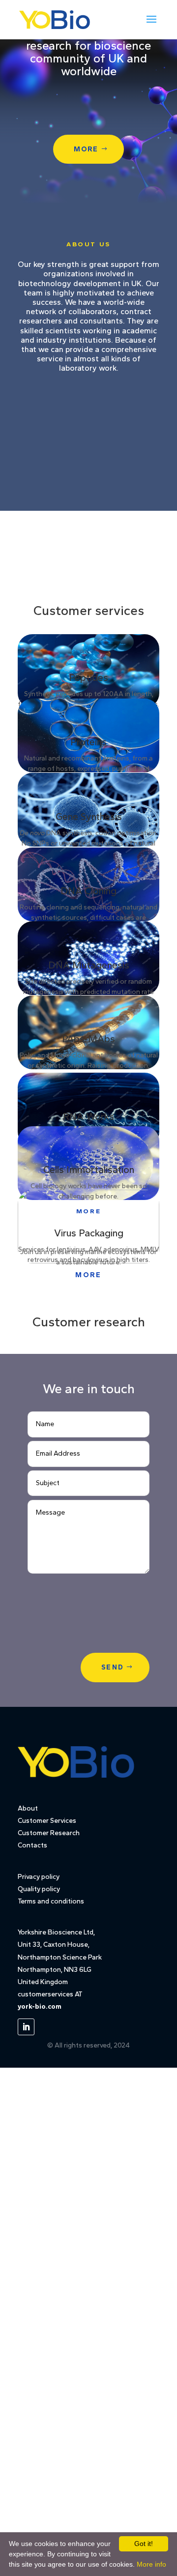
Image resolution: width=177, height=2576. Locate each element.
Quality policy (39, 1889)
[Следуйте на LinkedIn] (26, 2027)
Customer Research (49, 1833)
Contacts (32, 1845)
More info (151, 2564)
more (86, 149)
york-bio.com (40, 2006)
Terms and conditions (51, 1901)
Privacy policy (39, 1877)
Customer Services (47, 1821)
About (28, 1808)
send (113, 1667)
